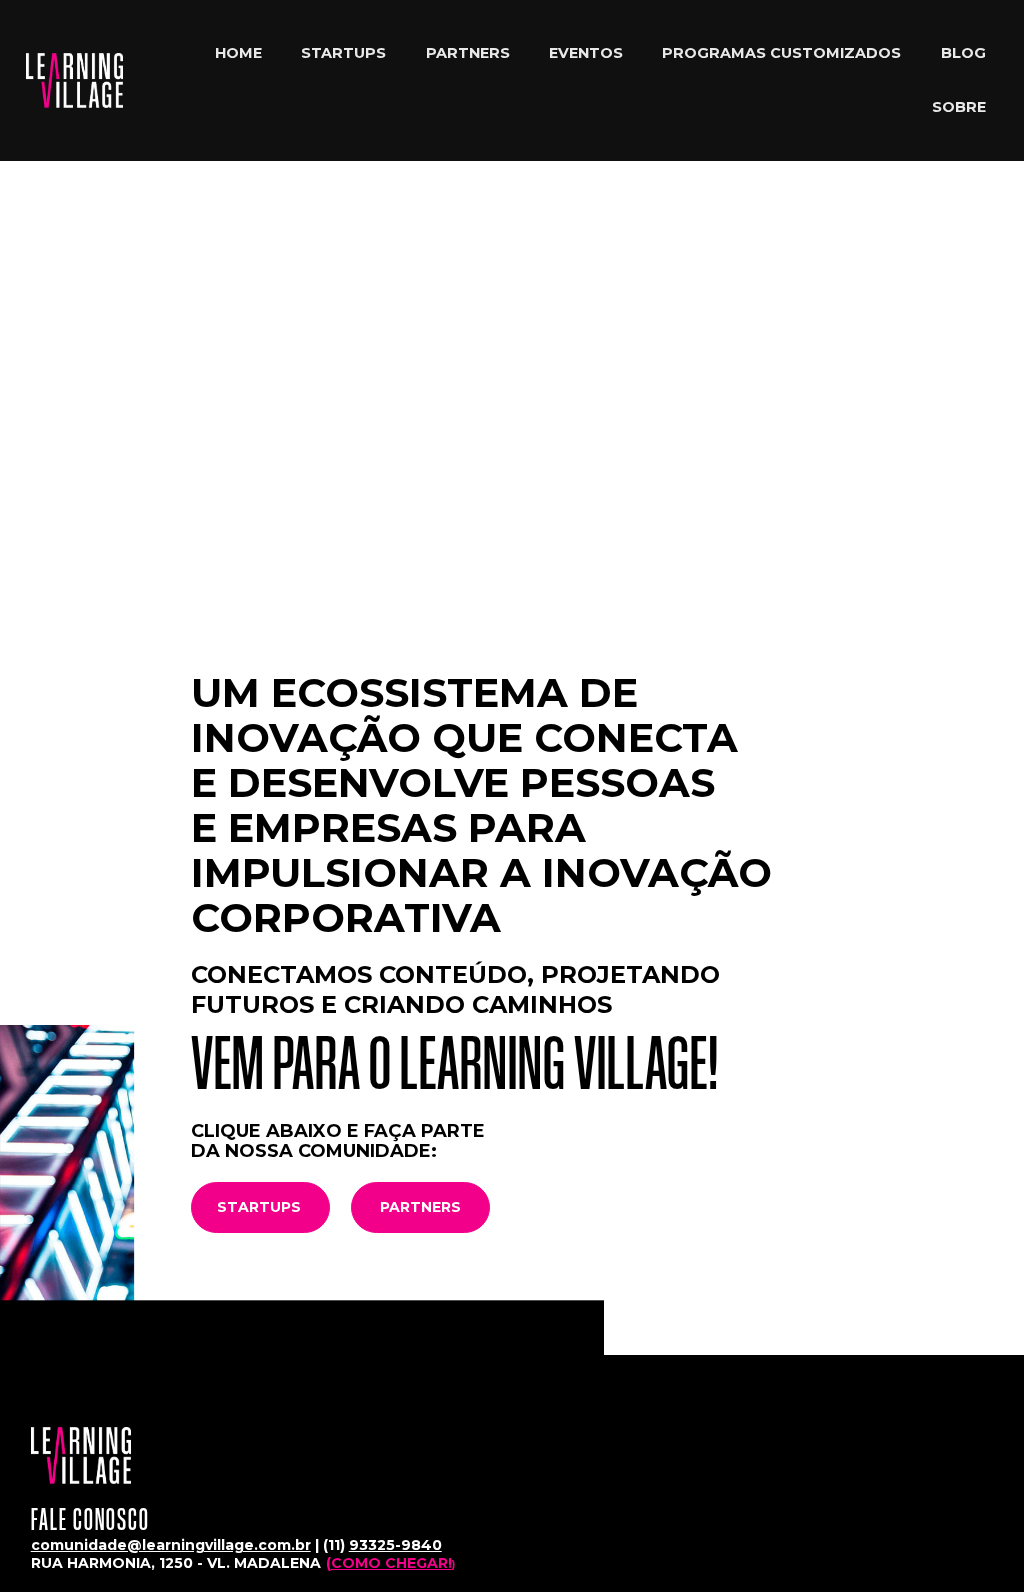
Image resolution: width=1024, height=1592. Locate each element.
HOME (238, 53)
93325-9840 (395, 1545)
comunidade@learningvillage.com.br (171, 1545)
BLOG (963, 53)
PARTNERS (468, 53)
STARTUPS (343, 53)
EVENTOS (586, 53)
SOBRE (959, 107)
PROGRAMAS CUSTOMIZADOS (781, 53)
